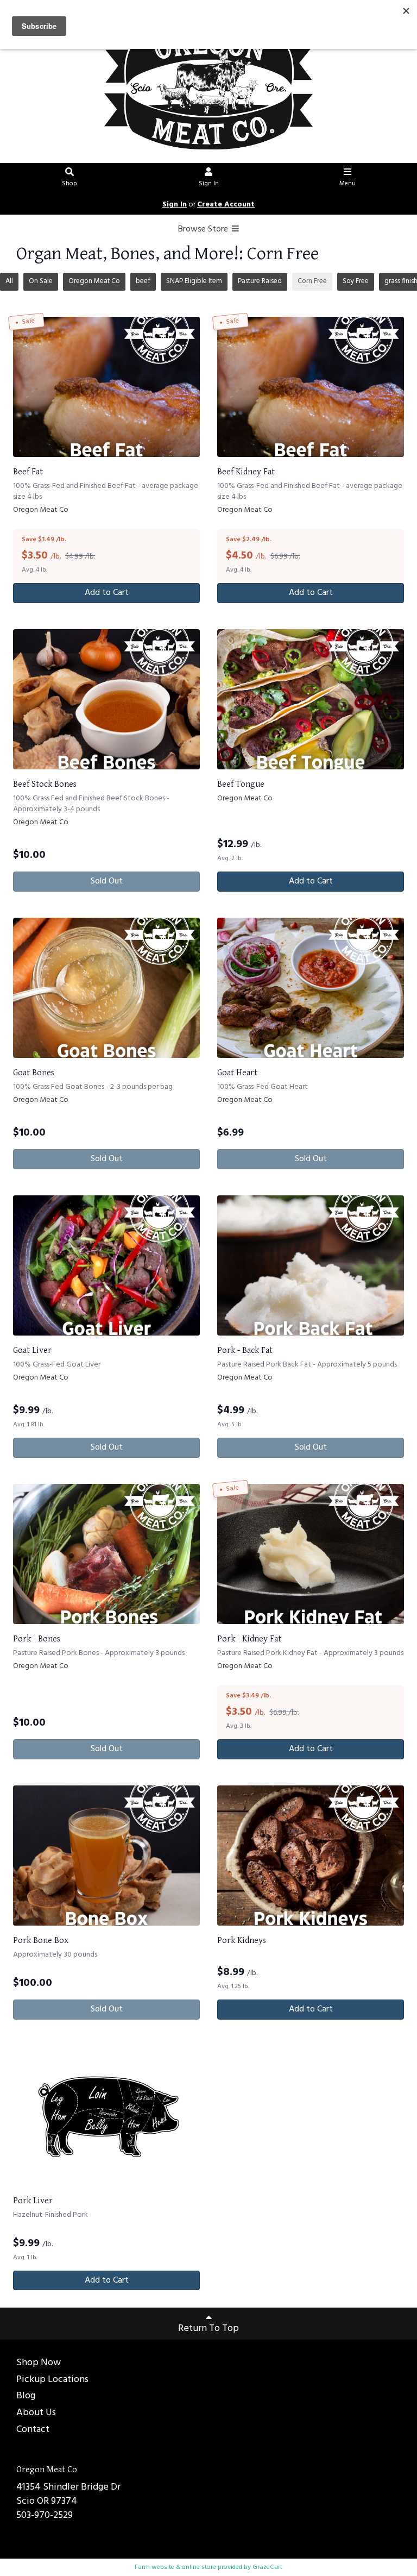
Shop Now (39, 2363)
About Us (36, 2413)
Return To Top (208, 2329)
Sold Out (107, 881)
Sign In (209, 184)
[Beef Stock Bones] (106, 699)
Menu (347, 184)
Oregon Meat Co (94, 281)
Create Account (226, 205)
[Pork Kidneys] (311, 1856)
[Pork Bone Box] (106, 1856)
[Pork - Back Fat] (311, 1265)
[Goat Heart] (311, 988)
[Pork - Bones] (106, 1554)
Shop (69, 184)
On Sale (41, 281)
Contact (33, 2430)
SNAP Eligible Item (194, 281)
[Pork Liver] (106, 2116)
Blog (26, 2396)
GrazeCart (267, 2567)
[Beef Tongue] (311, 699)
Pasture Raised (260, 281)
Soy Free (356, 281)
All (9, 281)
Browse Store (204, 229)
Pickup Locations (52, 2380)
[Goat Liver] (106, 1265)
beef (143, 281)
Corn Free (312, 281)
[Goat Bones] (106, 988)
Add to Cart (107, 593)
